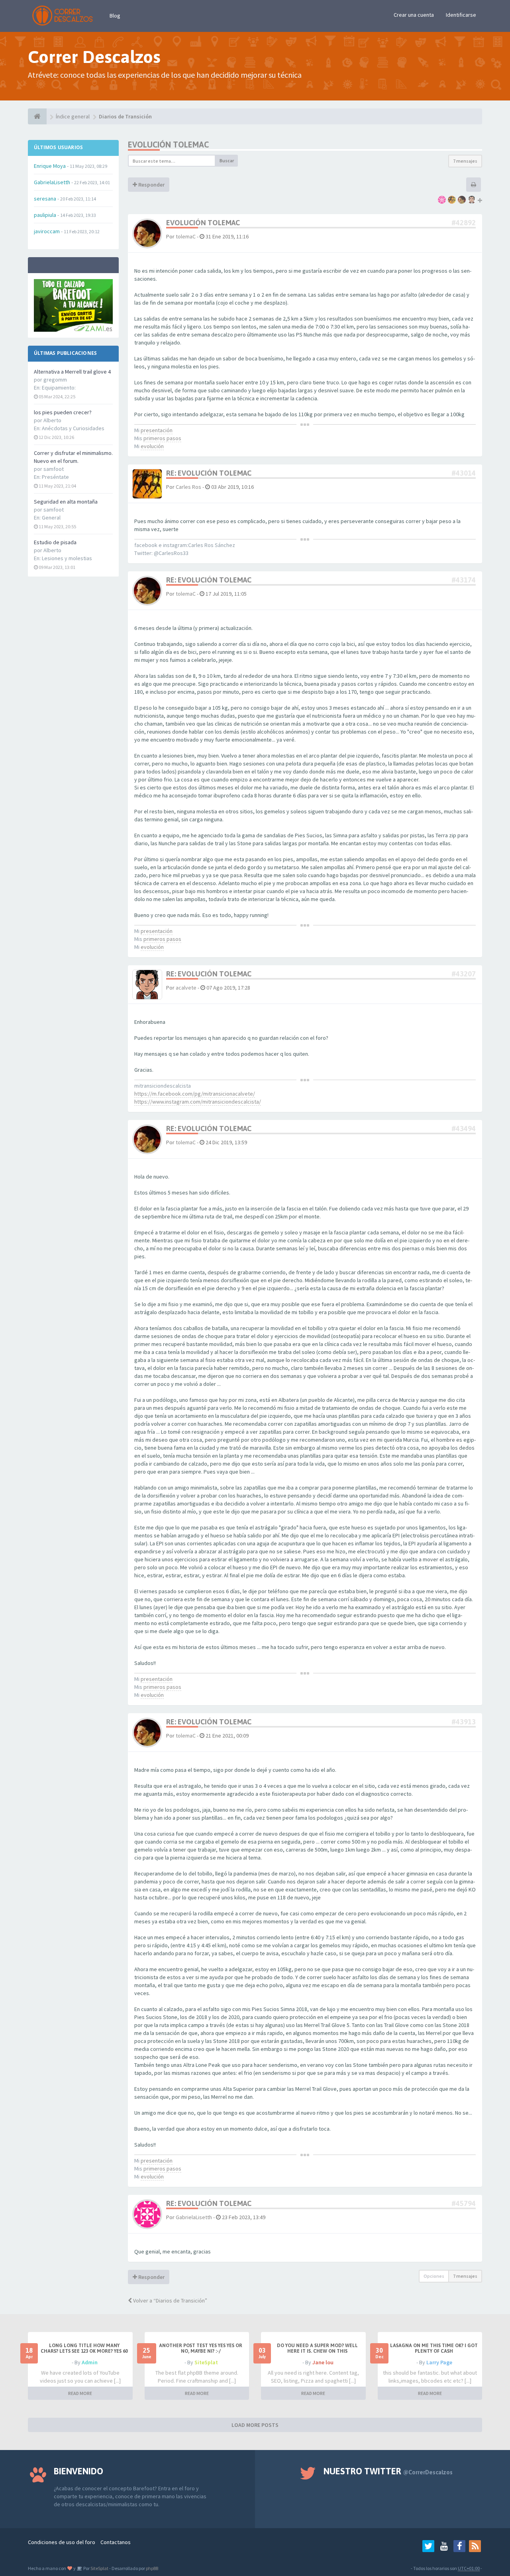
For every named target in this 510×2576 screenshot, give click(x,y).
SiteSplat (206, 2362)
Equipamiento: (59, 388)
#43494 (464, 1129)
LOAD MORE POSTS (255, 2425)
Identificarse (461, 15)
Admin (90, 2362)
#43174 (464, 580)
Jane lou (323, 2362)
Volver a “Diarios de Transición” (170, 2300)
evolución (152, 446)
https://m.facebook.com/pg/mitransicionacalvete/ (195, 1094)
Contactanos (116, 2542)
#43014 (464, 473)
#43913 (464, 1722)
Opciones (434, 2276)
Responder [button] (151, 185)
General (51, 518)
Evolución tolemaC (168, 145)
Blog (115, 16)
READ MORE (80, 2393)
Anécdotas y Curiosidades (73, 428)
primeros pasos (162, 438)
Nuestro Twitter (388, 2471)
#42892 (464, 223)
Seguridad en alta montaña (66, 502)
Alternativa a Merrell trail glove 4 (72, 372)
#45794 (464, 2203)
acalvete (186, 988)
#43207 (464, 974)
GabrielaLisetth (194, 2217)
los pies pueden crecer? (63, 412)
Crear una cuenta (414, 15)
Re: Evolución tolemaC (209, 473)
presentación (157, 430)
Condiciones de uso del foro (62, 2542)
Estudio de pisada (55, 542)
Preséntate (55, 477)
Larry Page (439, 2362)
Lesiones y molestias (67, 558)
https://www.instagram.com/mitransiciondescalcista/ (198, 1102)
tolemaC (186, 236)
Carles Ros (188, 487)
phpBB (152, 2568)
